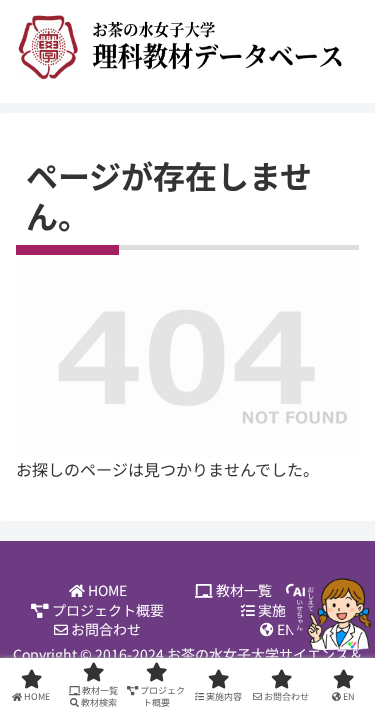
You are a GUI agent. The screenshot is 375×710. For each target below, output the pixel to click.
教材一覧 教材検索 (286, 590)
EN (284, 629)
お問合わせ (104, 629)
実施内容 (284, 610)
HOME (106, 590)
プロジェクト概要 (106, 610)
